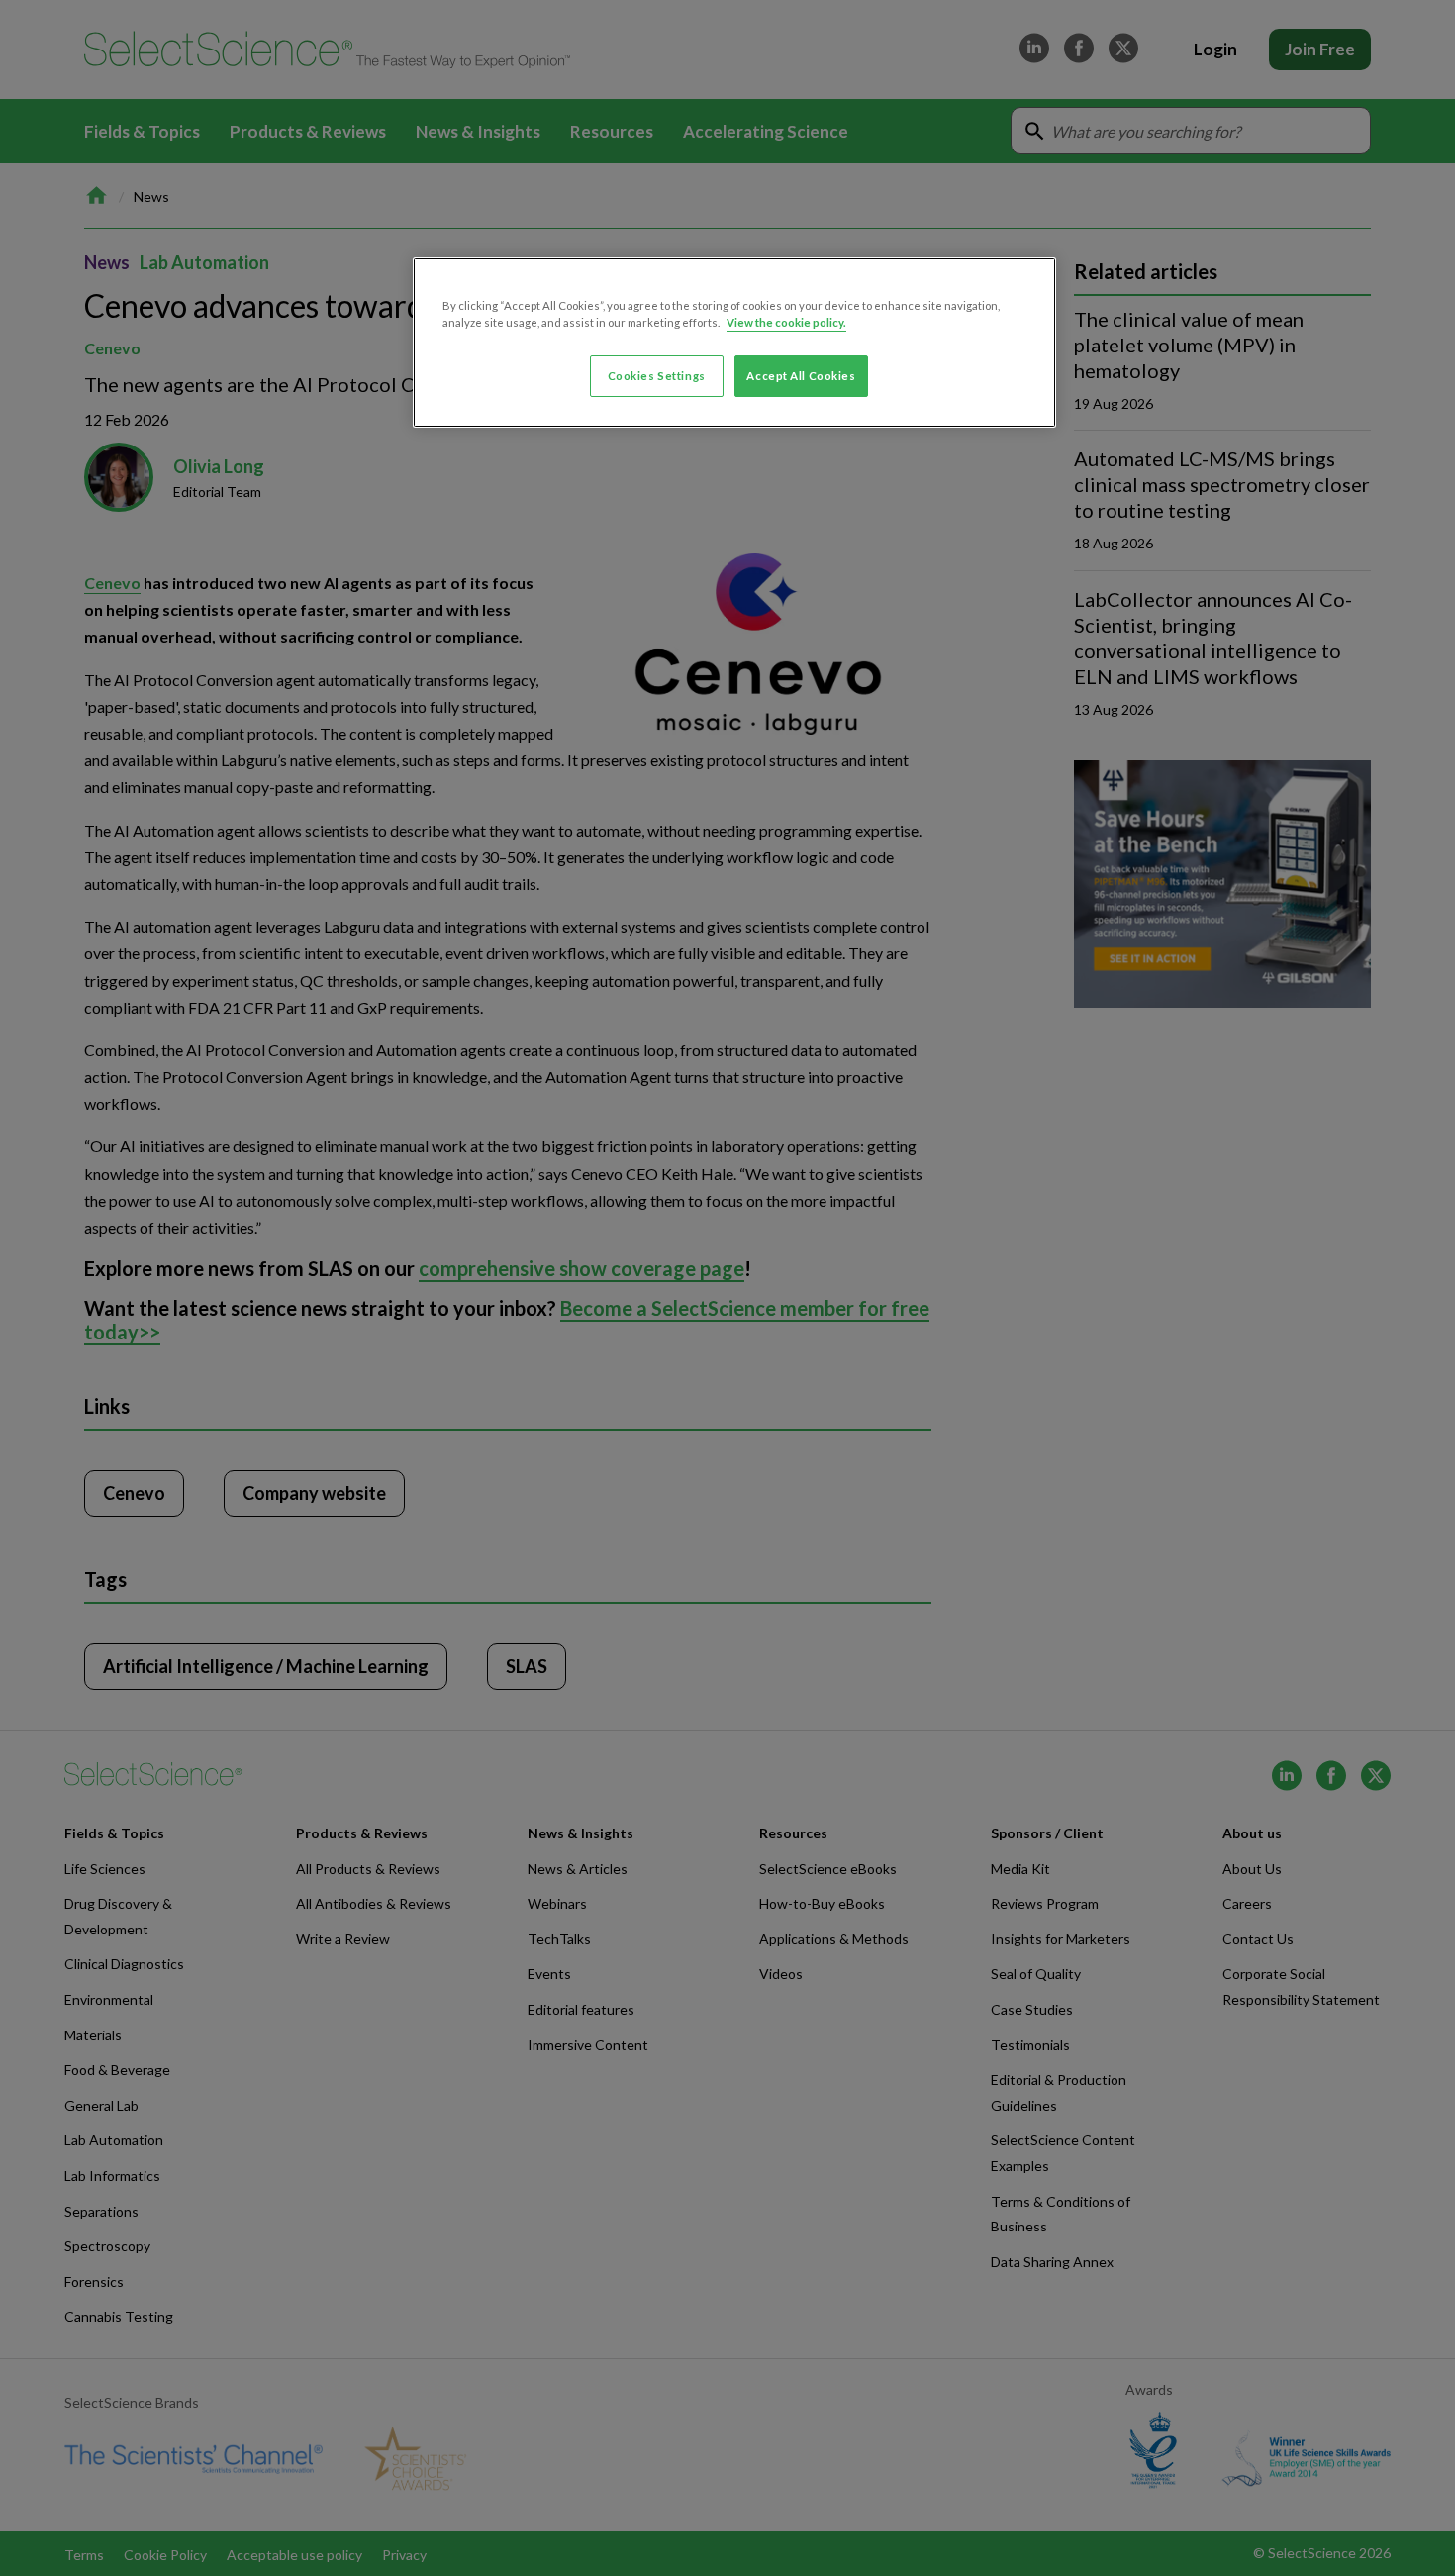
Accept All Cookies (801, 376)
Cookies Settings (657, 376)
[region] (734, 343)
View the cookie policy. (786, 322)
